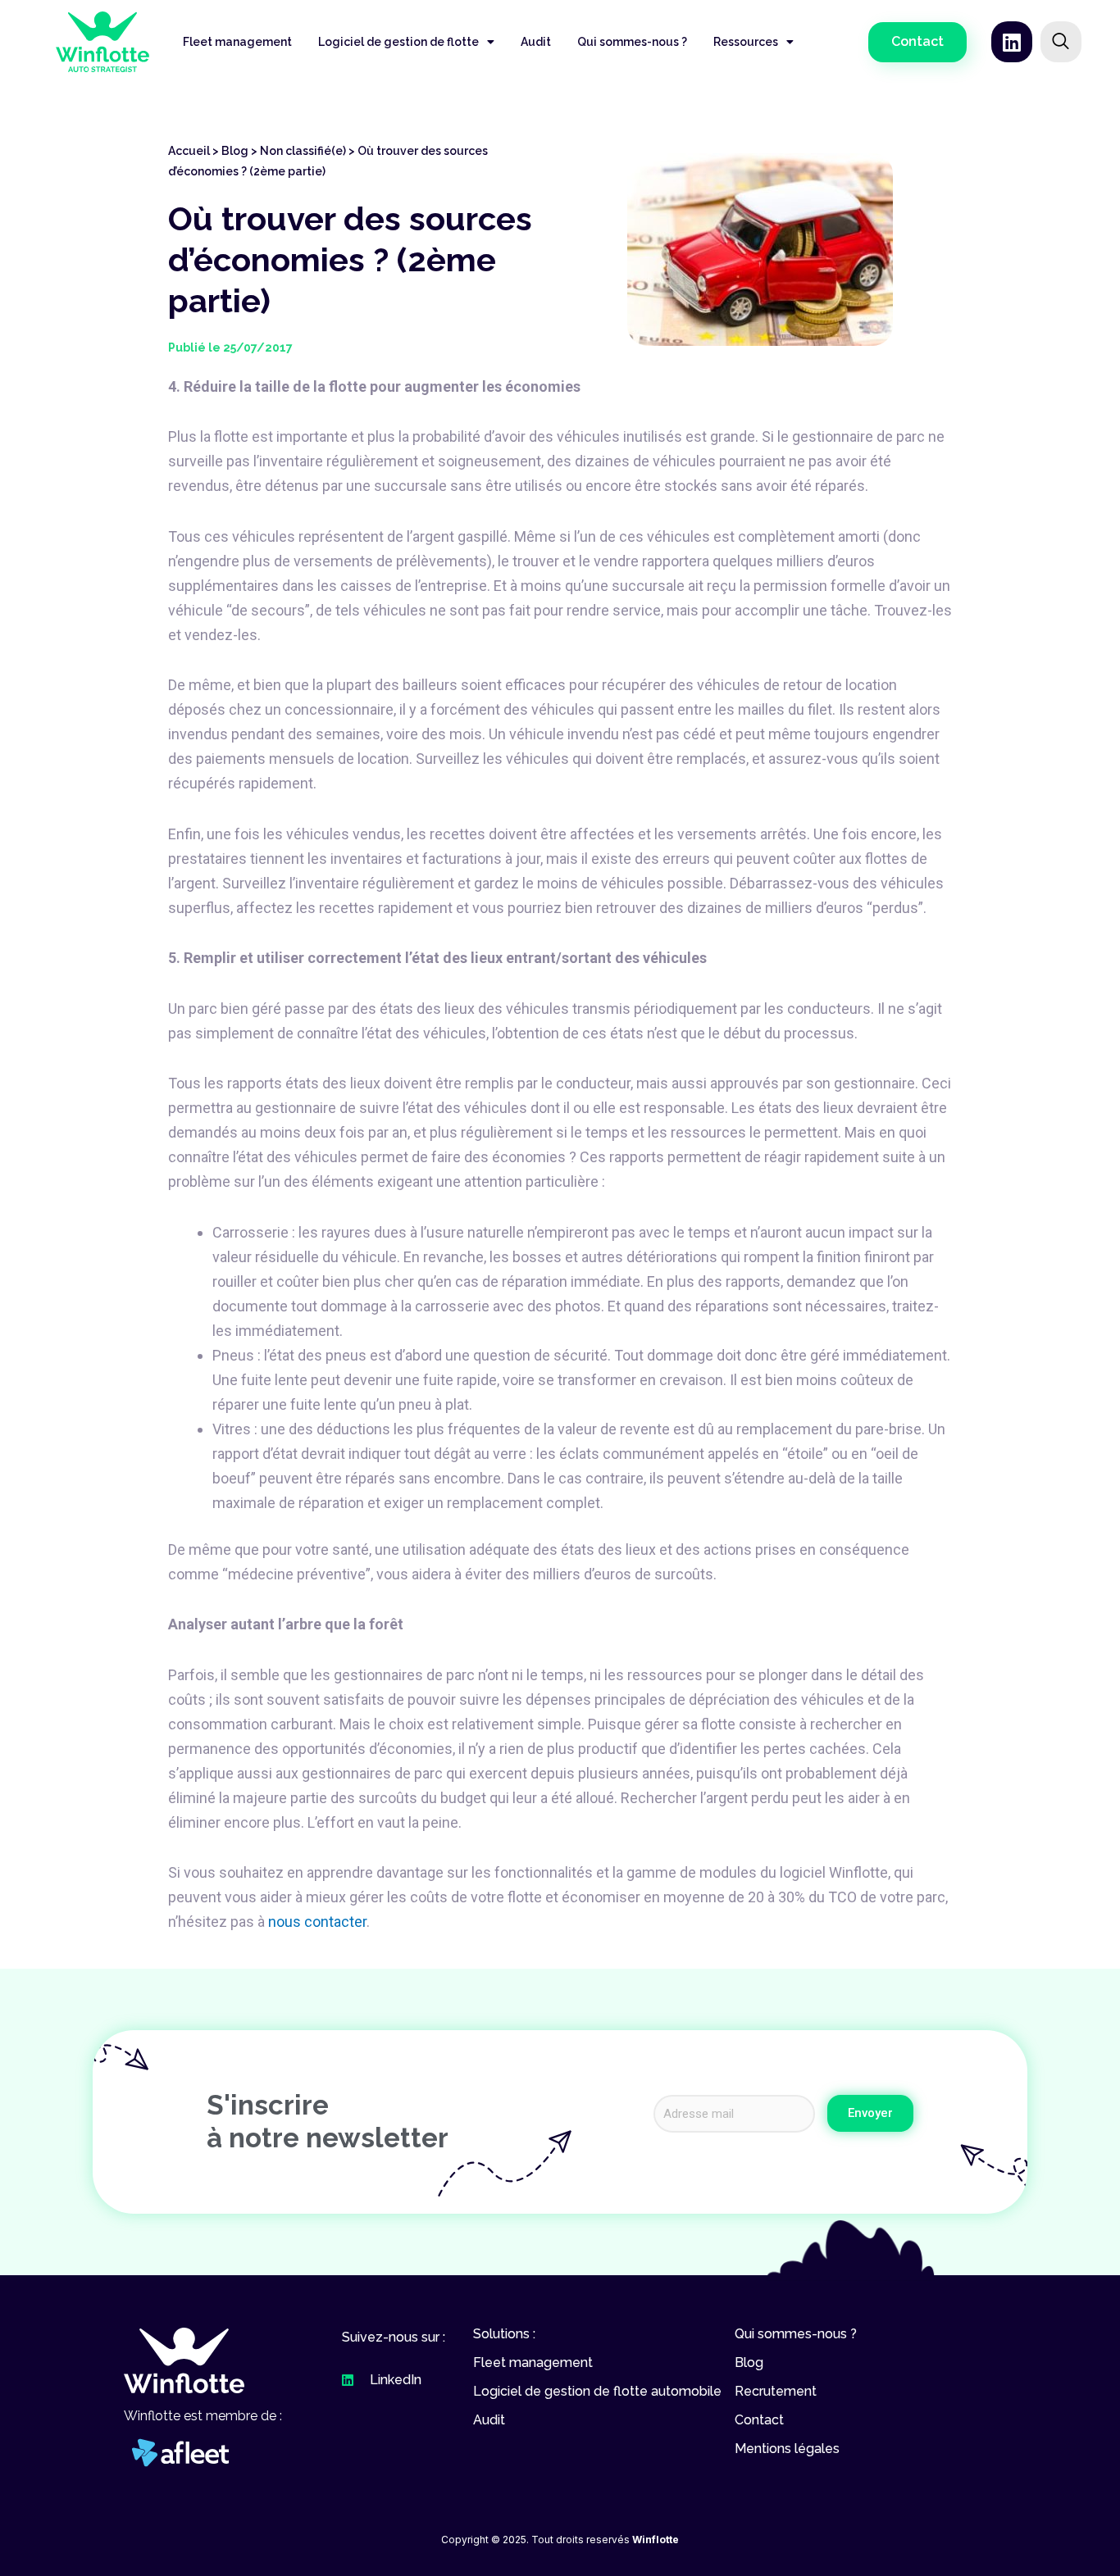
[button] (917, 42)
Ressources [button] (746, 42)
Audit (536, 42)
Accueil (189, 151)
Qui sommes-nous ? (632, 42)
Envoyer (870, 2113)
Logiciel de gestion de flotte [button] (398, 42)
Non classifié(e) (303, 151)
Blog (235, 151)
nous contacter (317, 1922)
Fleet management (237, 42)
